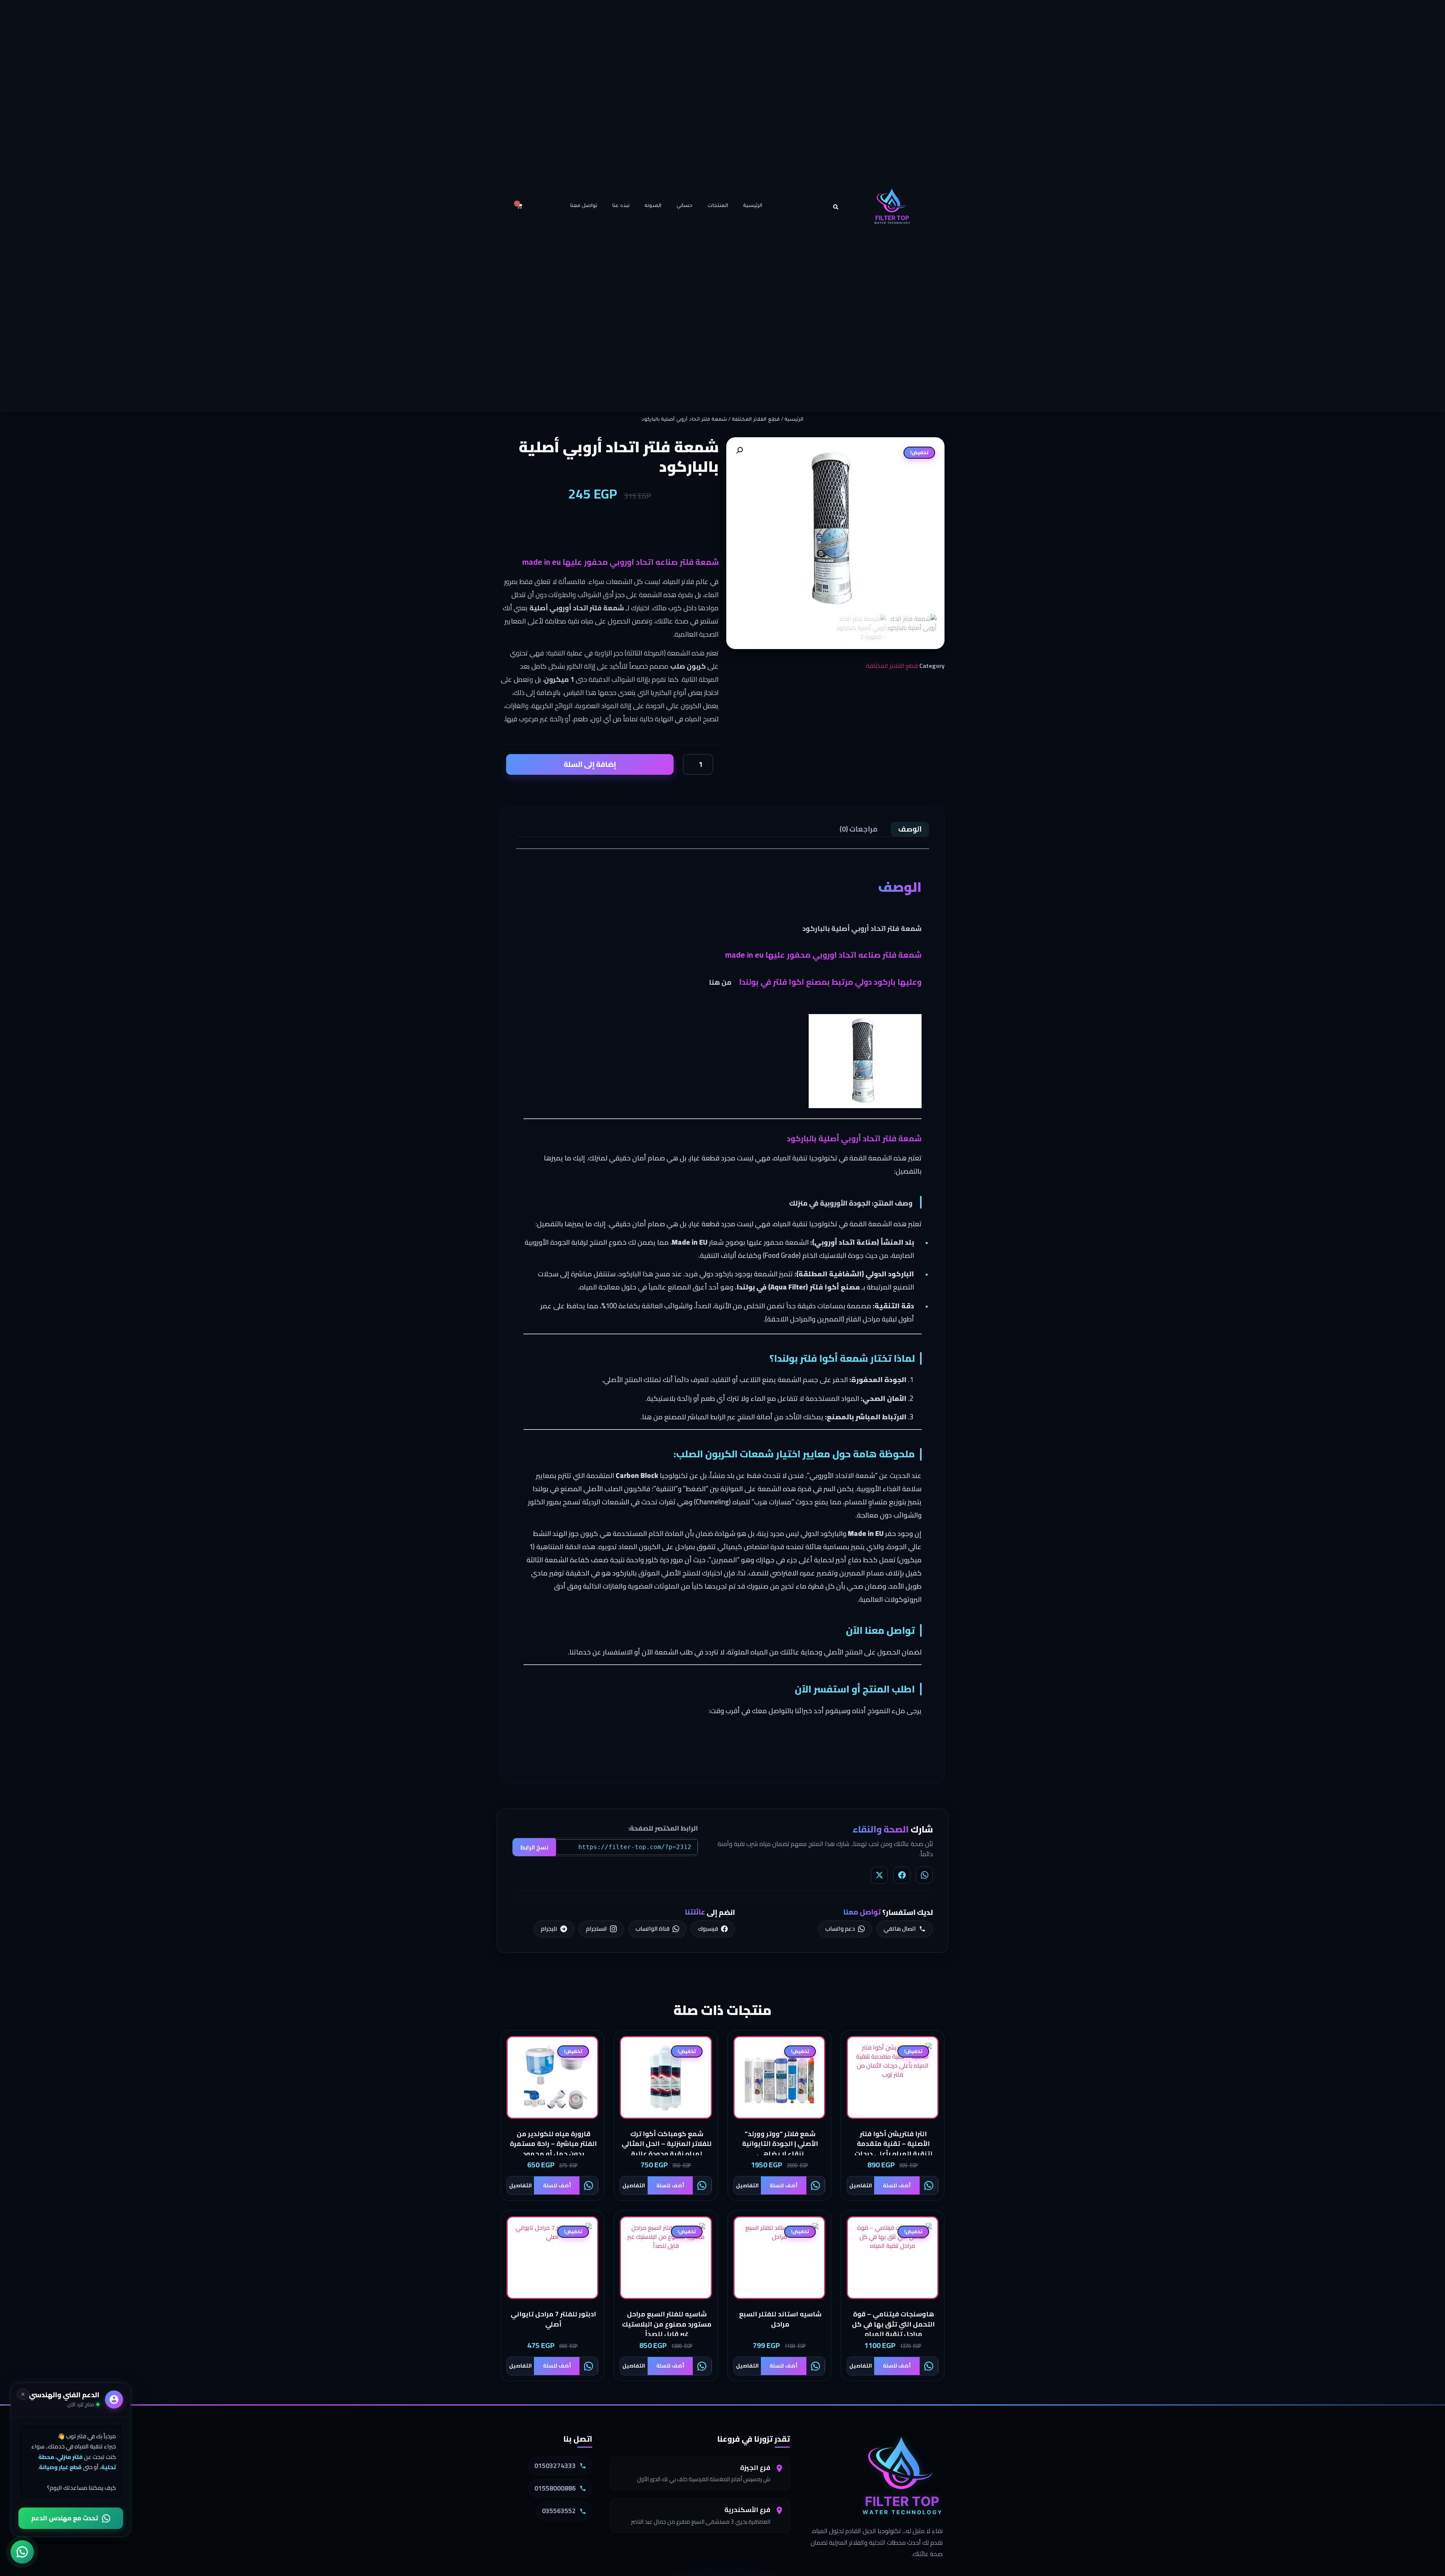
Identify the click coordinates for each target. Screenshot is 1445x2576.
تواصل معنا (584, 206)
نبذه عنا (621, 206)
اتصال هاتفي (900, 1928)
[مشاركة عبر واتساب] (924, 1875)
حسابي (684, 206)
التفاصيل (861, 2185)
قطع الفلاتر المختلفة (756, 420)
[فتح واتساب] (22, 2554)
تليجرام (549, 1928)
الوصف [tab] (910, 829)
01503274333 (555, 2466)
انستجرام (596, 1928)
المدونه (653, 206)
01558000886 (555, 2488)
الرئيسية (753, 206)
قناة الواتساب (653, 1928)
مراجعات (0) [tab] (859, 829)
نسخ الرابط (534, 1847)
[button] (836, 207)
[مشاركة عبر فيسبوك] (902, 1875)
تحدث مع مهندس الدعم (65, 2518)
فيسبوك (708, 1928)
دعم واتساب (840, 1928)
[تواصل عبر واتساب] (929, 2185)
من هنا (720, 982)
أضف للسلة (897, 2185)
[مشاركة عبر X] (879, 1875)
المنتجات (718, 206)
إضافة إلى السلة (590, 764)
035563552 (559, 2511)
